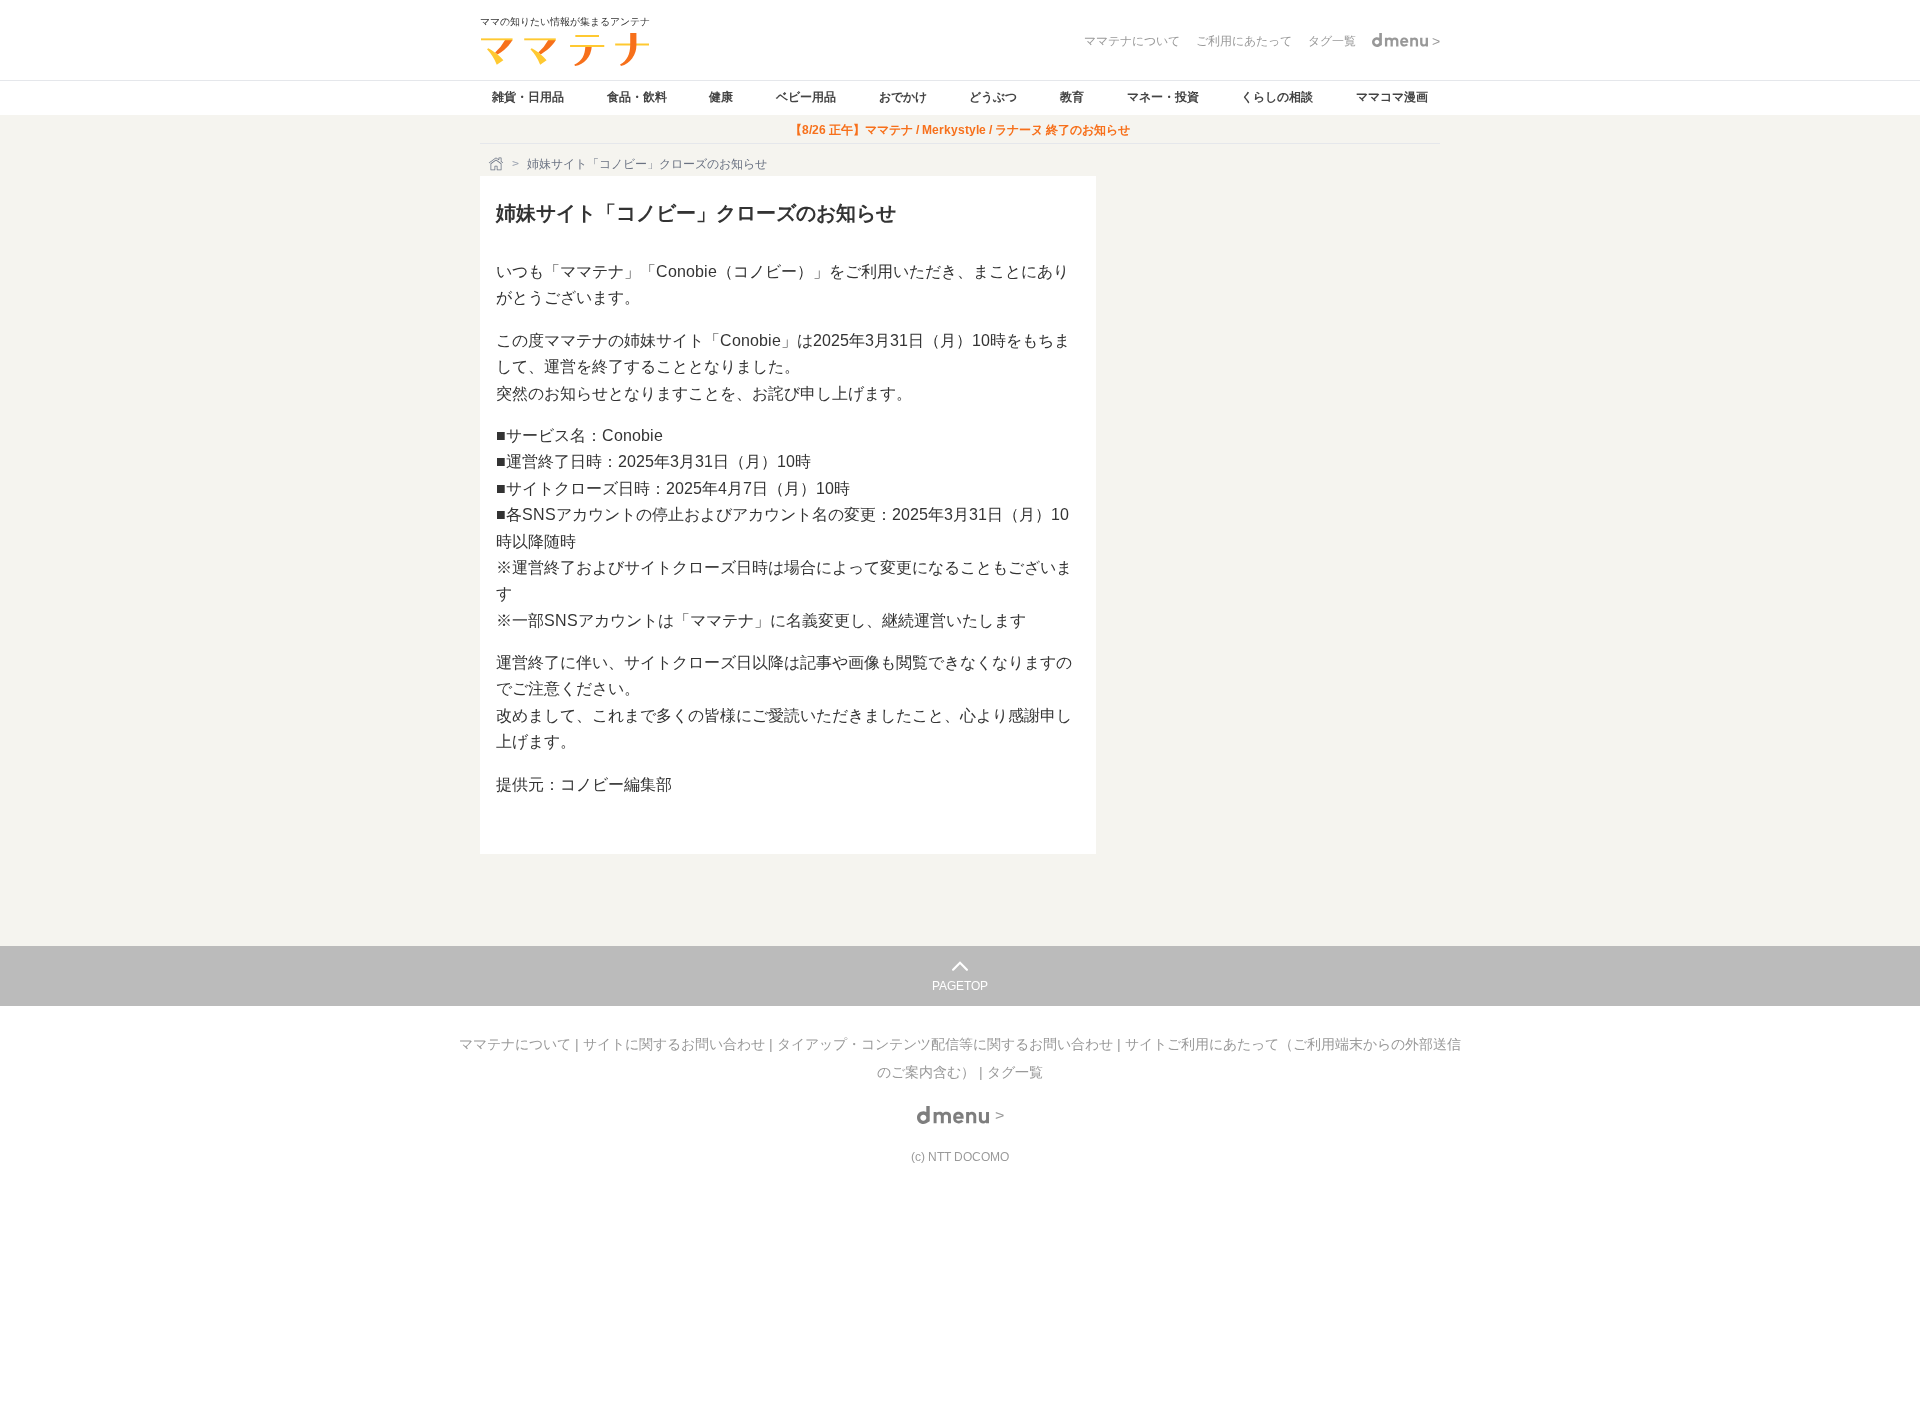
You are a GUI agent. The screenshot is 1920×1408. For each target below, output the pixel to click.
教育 (1072, 97)
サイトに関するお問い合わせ (676, 1044)
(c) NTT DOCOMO (960, 1157)
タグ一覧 (1015, 1072)
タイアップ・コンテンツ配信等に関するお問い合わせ (947, 1044)
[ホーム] (498, 164)
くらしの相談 (1277, 97)
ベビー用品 (806, 97)
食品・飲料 (637, 97)
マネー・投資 (1163, 97)
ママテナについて (517, 1044)
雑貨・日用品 (528, 97)
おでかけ (903, 97)
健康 (721, 97)
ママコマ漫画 (1392, 97)
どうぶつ (993, 97)
